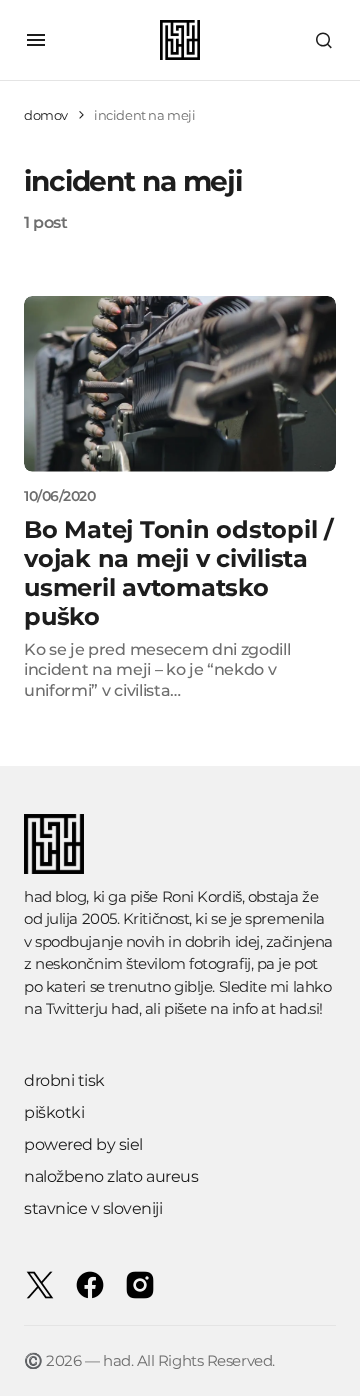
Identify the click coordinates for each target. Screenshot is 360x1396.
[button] (36, 40)
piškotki (54, 1112)
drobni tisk (64, 1080)
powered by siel (83, 1144)
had (125, 1008)
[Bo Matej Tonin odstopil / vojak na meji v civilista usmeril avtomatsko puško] (180, 384)
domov (46, 115)
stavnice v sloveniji (93, 1208)
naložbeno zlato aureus (111, 1176)
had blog (55, 896)
